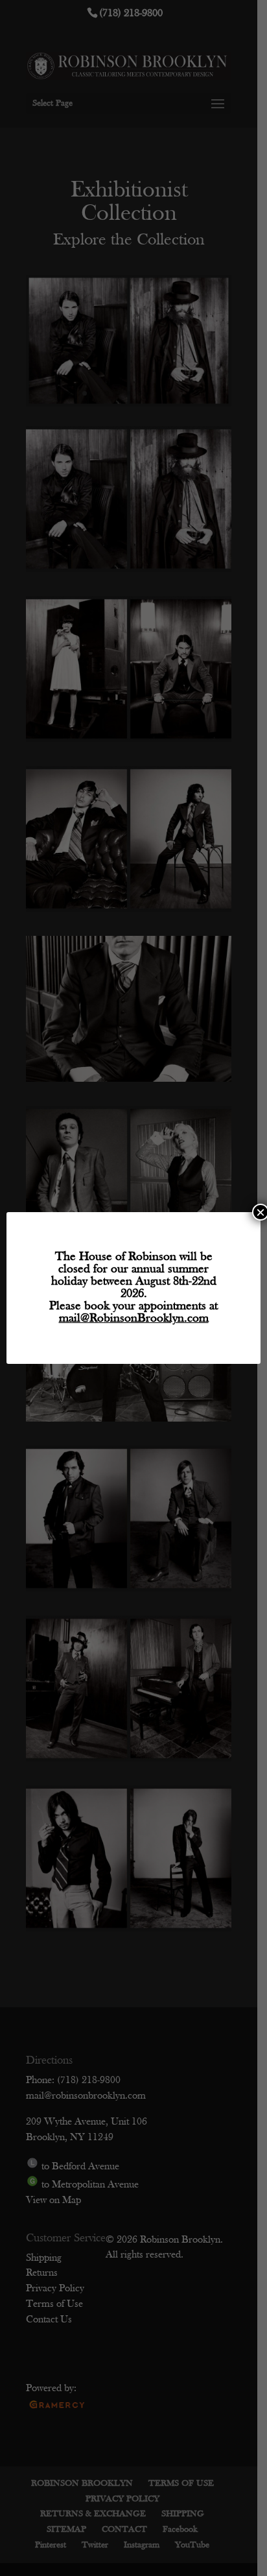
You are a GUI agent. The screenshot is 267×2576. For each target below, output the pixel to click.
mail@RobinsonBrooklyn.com (134, 1319)
